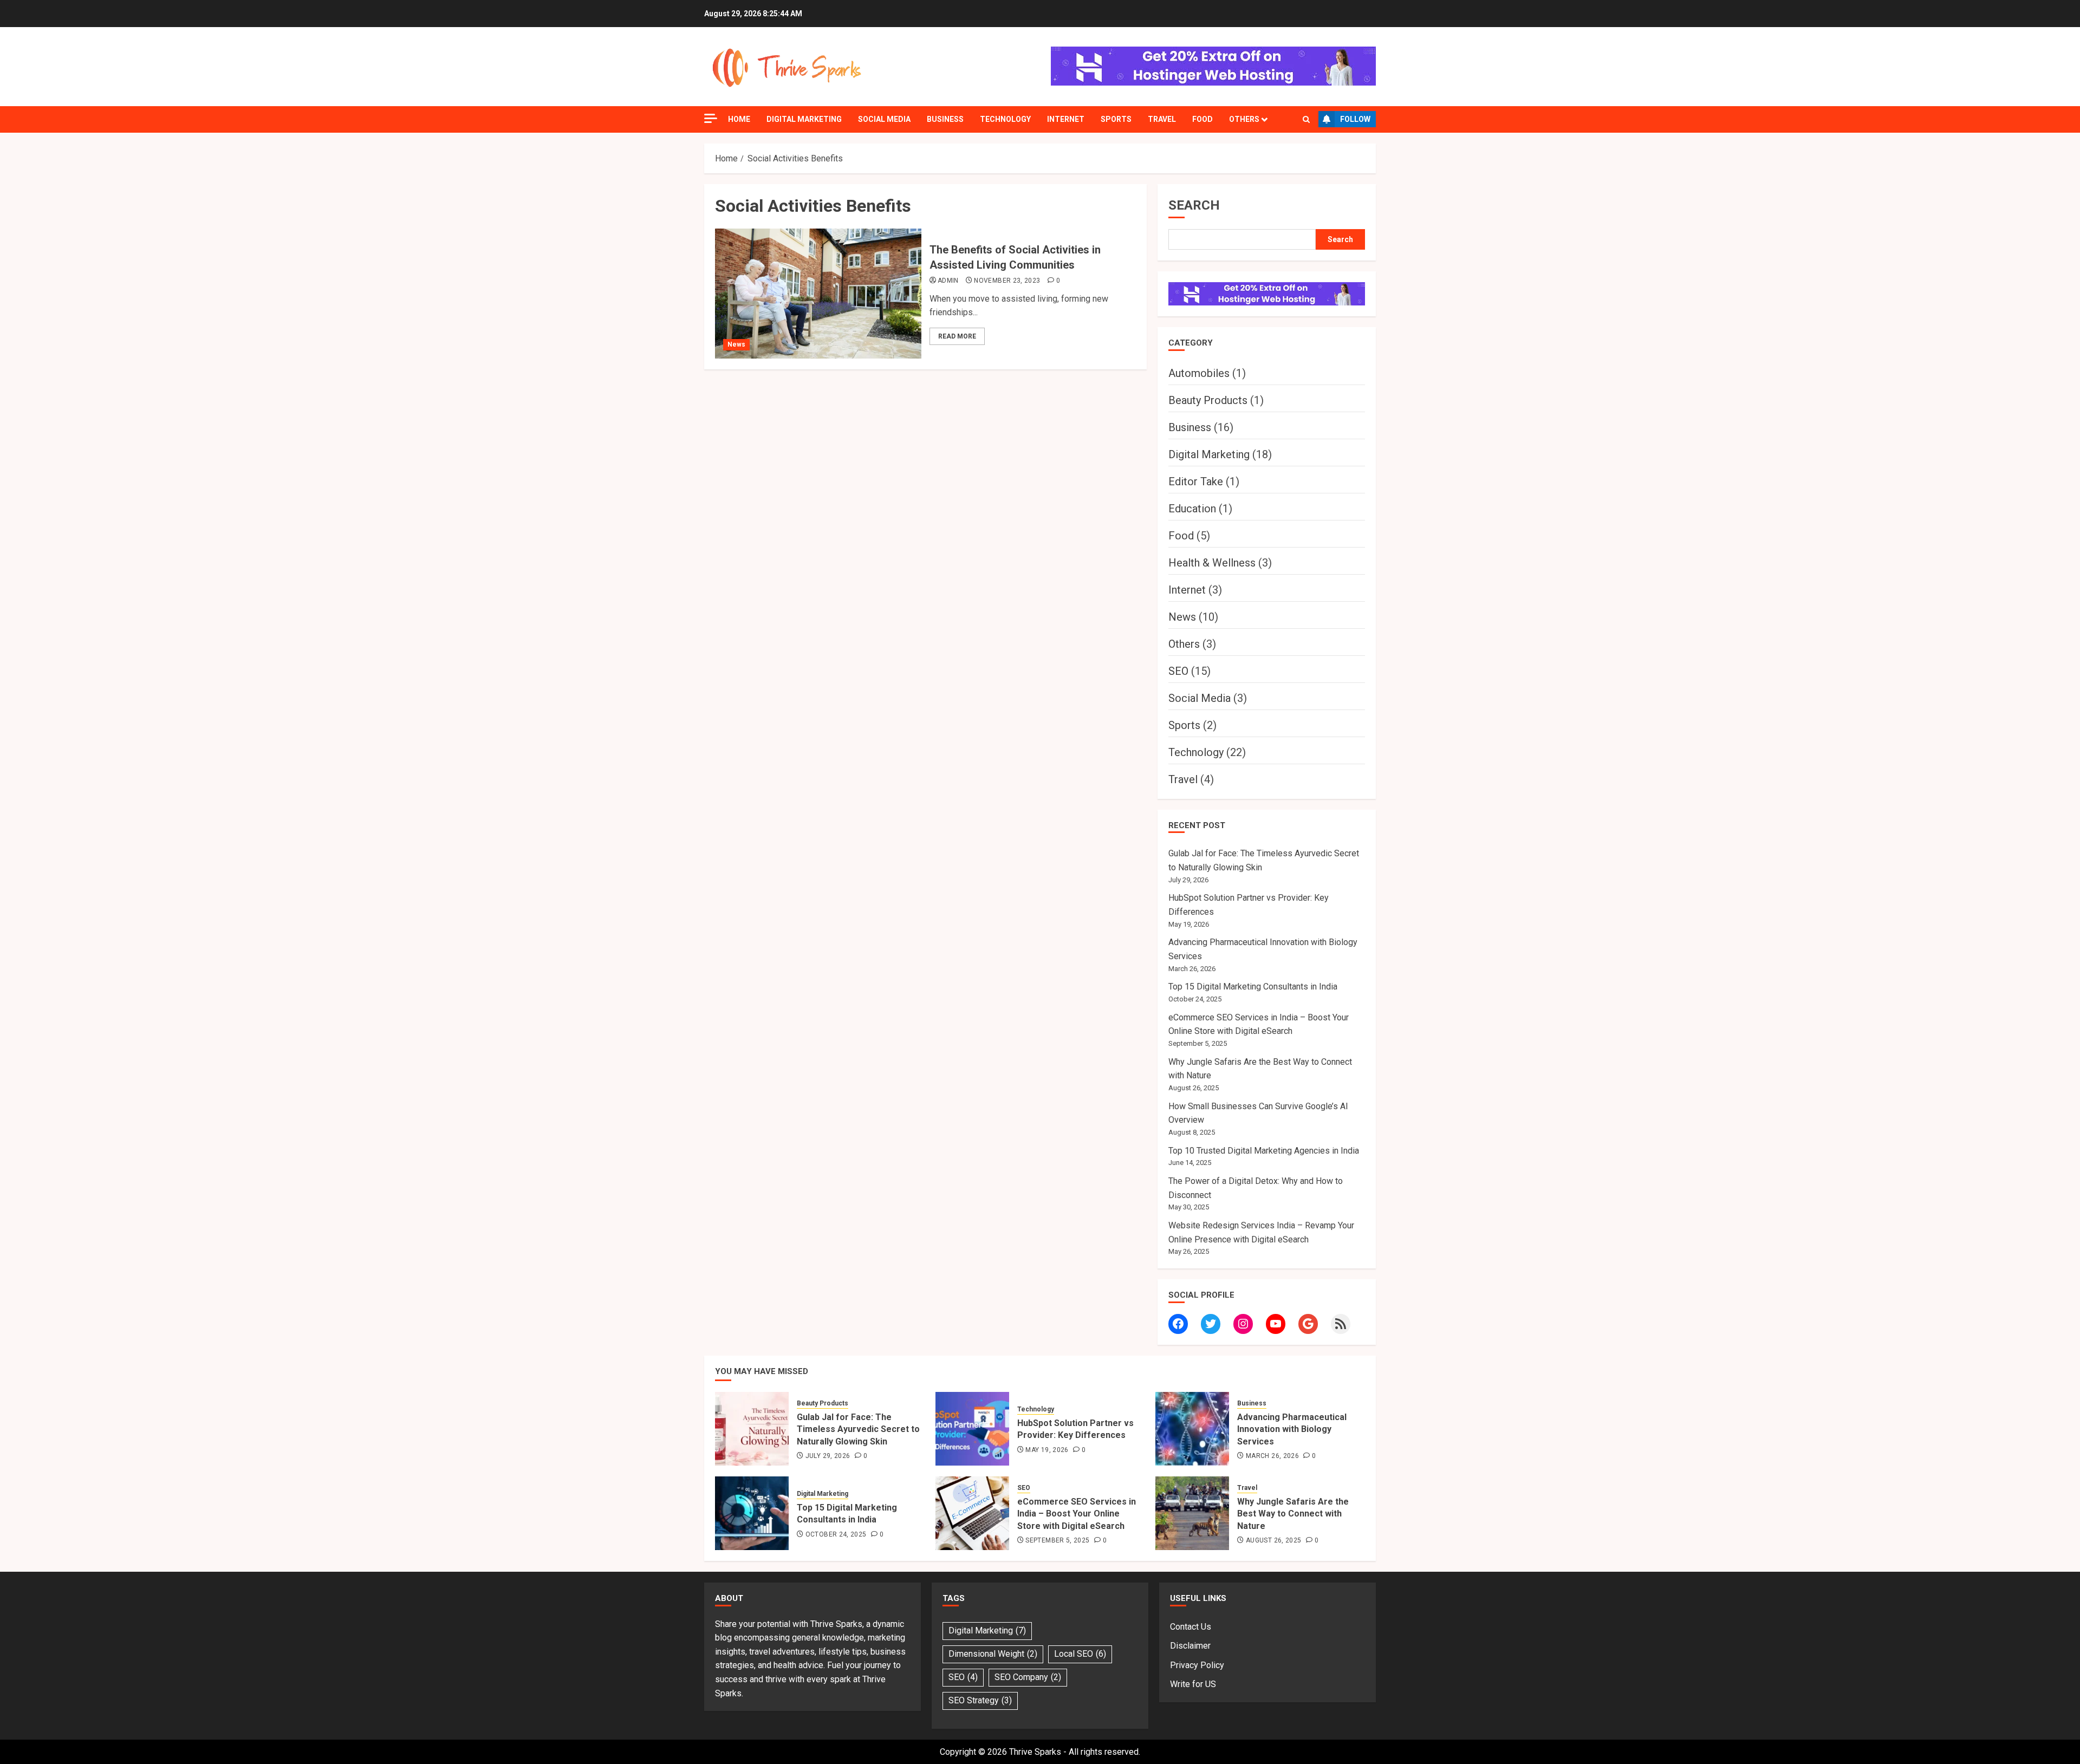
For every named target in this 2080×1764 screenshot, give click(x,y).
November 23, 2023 (1007, 281)
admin (948, 281)
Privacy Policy (1197, 1665)
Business (945, 119)
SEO (1178, 671)
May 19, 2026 (1047, 1450)
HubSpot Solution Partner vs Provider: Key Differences (1075, 1429)
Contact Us (1191, 1627)
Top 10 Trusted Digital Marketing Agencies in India (1264, 1151)
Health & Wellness (1212, 563)
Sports (1116, 119)
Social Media (884, 119)
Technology (1005, 119)
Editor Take (1196, 481)
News (736, 344)
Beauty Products (1208, 400)
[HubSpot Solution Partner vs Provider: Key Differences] (972, 1429)
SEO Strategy (980, 1700)
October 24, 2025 (836, 1534)
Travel (1162, 119)
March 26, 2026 (1272, 1456)
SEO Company (1028, 1677)
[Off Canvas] (711, 118)
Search (1194, 205)
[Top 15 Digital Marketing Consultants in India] (752, 1513)
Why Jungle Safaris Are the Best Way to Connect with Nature (1293, 1514)
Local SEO (1080, 1654)
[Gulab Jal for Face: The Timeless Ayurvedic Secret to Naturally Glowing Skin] (752, 1429)
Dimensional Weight (993, 1654)
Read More (957, 336)
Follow (1355, 119)
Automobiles (1199, 373)
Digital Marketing (804, 119)
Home (739, 119)
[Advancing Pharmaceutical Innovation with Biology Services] (1192, 1429)
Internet (1066, 119)
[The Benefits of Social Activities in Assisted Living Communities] (818, 294)
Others (1244, 119)
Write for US (1193, 1684)
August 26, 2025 (1273, 1540)
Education (1192, 509)
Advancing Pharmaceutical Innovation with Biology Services (1292, 1429)
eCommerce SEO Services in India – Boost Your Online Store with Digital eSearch (1077, 1514)
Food (1202, 119)
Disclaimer (1190, 1646)
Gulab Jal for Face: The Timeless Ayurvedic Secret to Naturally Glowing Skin (858, 1429)
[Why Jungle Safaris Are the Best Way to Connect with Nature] (1192, 1513)
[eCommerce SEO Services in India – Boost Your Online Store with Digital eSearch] (972, 1513)
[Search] (1306, 119)
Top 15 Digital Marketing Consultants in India (1253, 987)
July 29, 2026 (828, 1456)
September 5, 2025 (1057, 1540)
